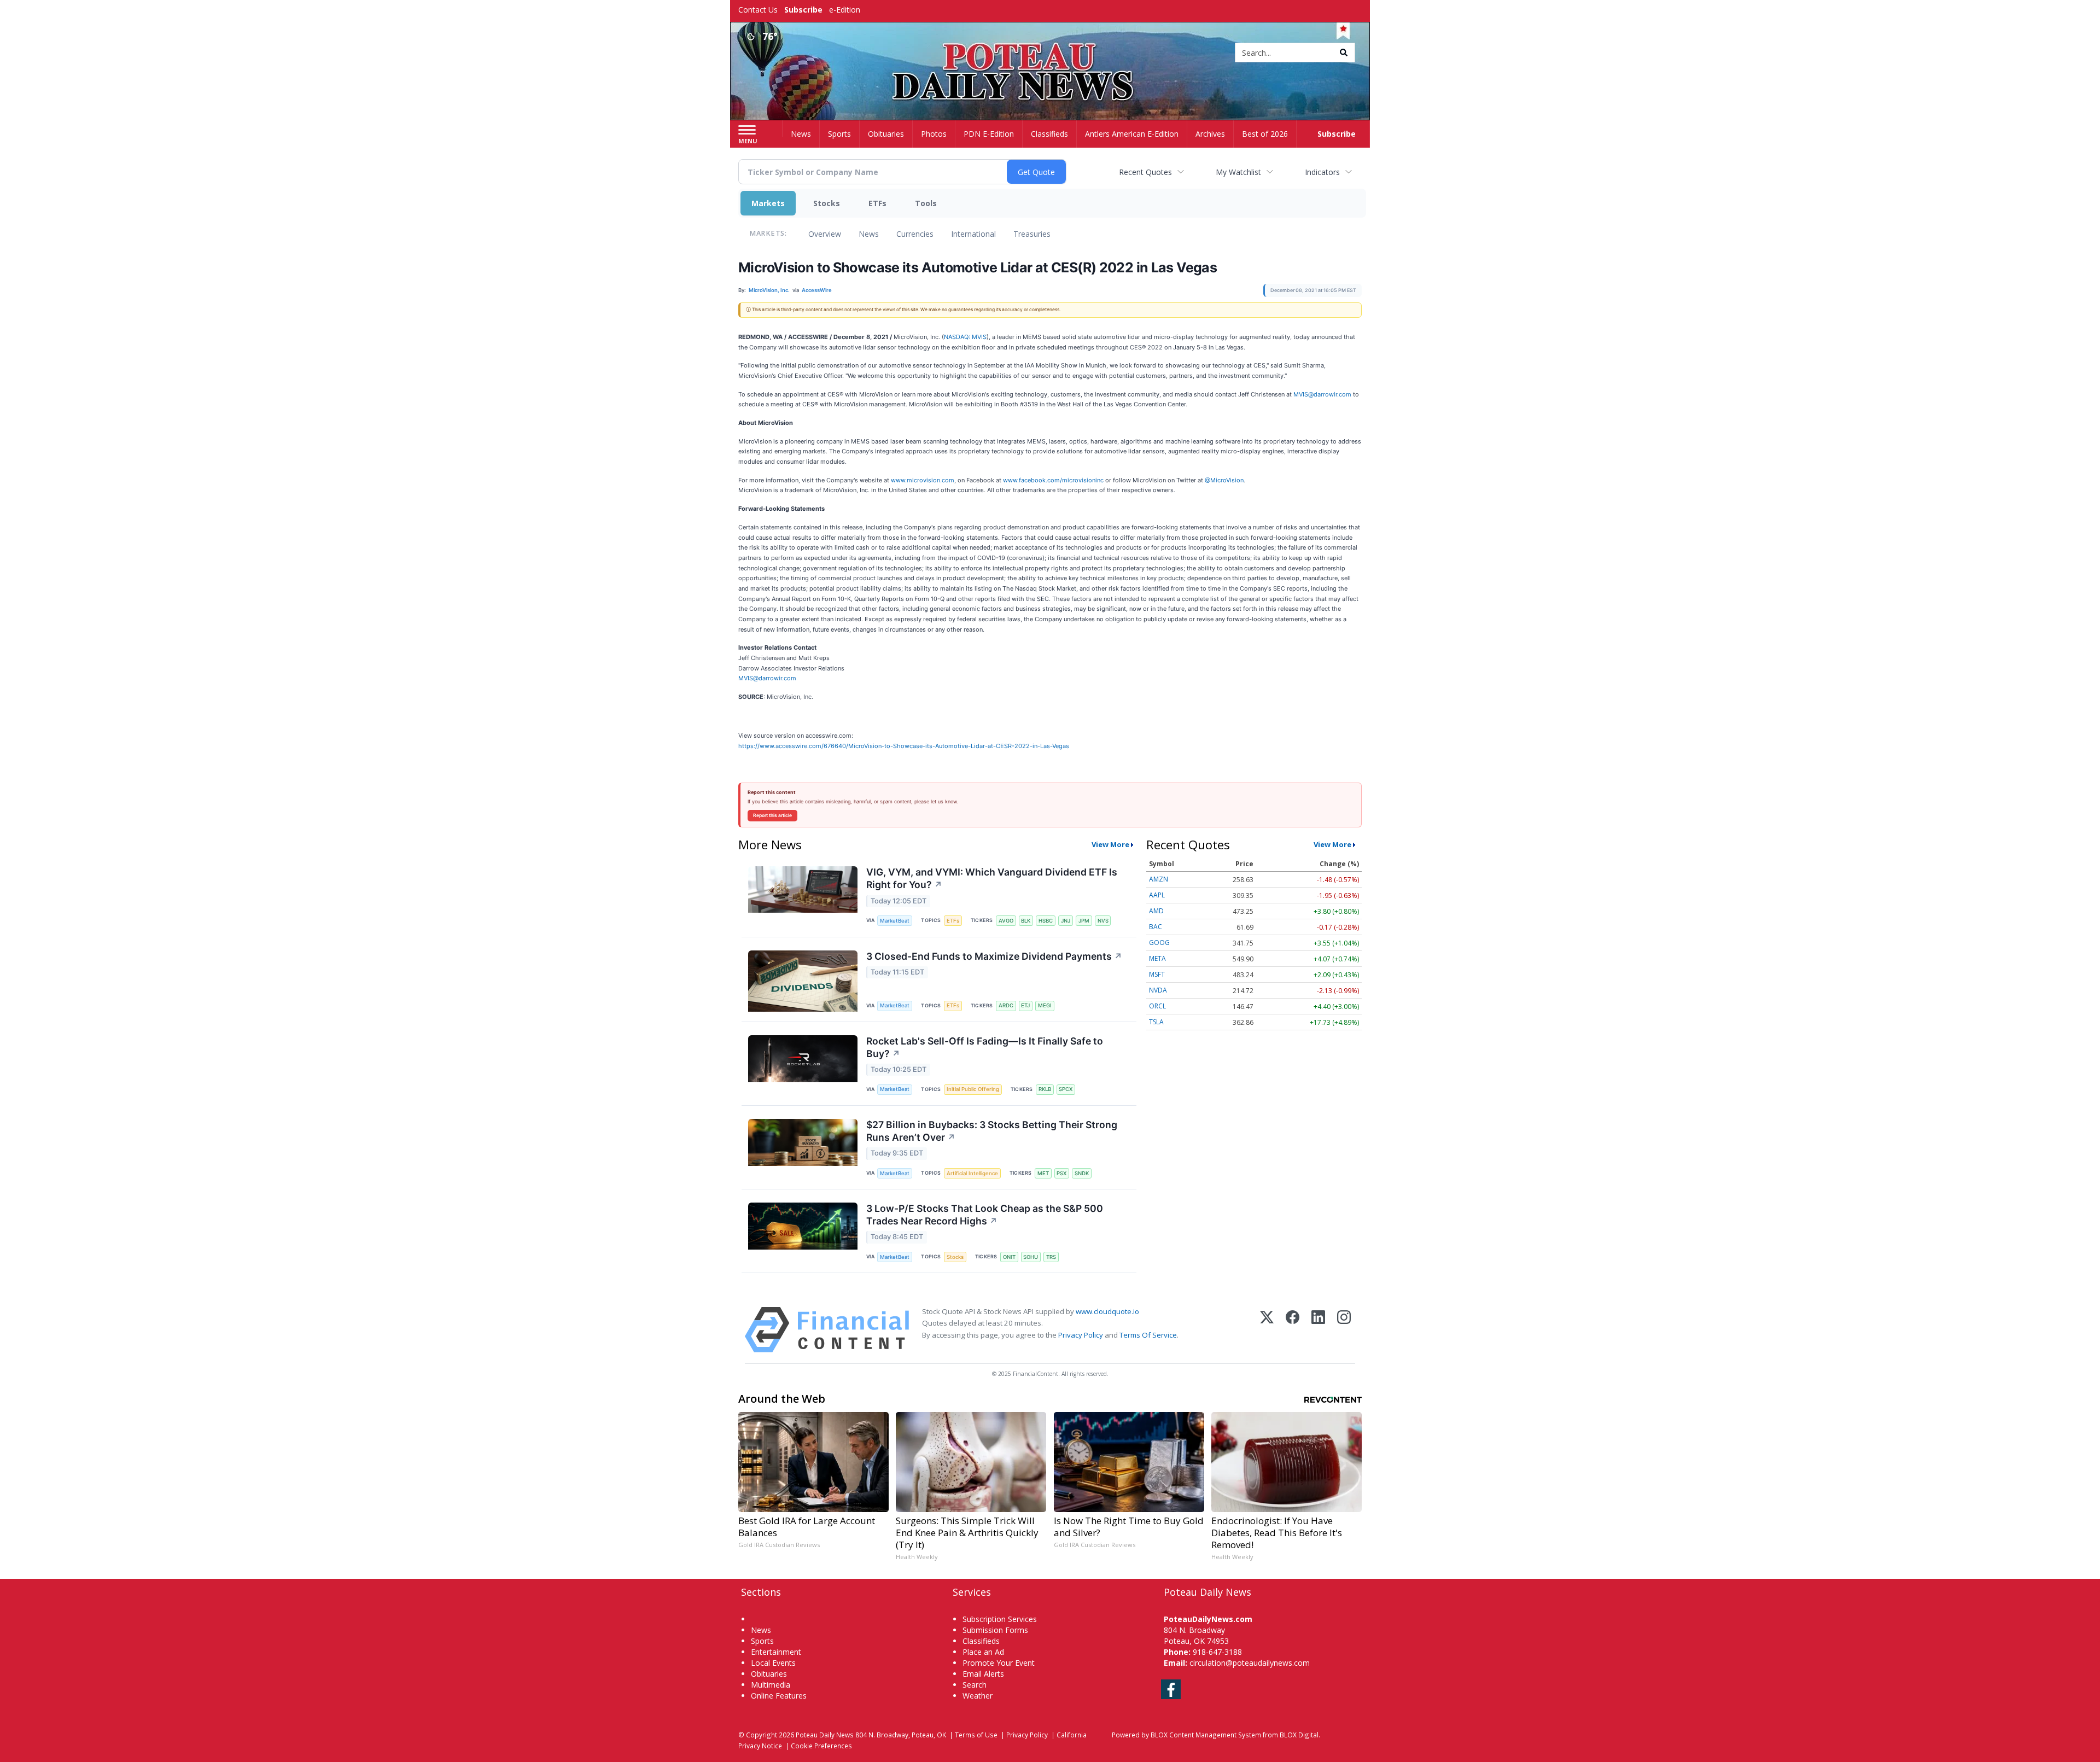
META (1157, 958)
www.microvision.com (923, 480)
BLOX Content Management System (1206, 1735)
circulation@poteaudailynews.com (1250, 1663)
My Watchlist (1238, 172)
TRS (1051, 1257)
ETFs (877, 203)
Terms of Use (976, 1735)
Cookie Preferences (821, 1746)
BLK (1026, 921)
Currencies (915, 234)
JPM (1084, 921)
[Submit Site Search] (1344, 52)
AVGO (1006, 921)
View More (1110, 844)
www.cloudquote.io (1107, 1311)
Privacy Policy (1081, 1335)
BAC (1156, 927)
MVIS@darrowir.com (1322, 394)
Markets (768, 203)
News (869, 234)
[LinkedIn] (1318, 1330)
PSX (1061, 1173)
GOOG (1159, 943)
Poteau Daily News (825, 1735)
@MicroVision (1224, 480)
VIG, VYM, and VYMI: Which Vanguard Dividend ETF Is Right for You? (992, 878)
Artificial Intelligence (972, 1173)
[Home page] (1050, 53)
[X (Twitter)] (1267, 1330)
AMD (1156, 911)
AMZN (1159, 879)
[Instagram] (1344, 1330)
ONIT (1009, 1257)
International (973, 234)
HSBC (1046, 921)
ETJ (1025, 1005)
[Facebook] (1293, 1330)
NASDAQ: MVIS (965, 337)
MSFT (1157, 974)
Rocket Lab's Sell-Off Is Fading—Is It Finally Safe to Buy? (985, 1047)
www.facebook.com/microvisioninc (1053, 480)
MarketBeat (895, 921)
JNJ (1066, 921)
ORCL (1157, 1006)
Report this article (772, 815)
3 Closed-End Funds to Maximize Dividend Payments (994, 956)
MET (1043, 1173)
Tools (926, 203)
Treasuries (1032, 234)
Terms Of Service (1148, 1335)
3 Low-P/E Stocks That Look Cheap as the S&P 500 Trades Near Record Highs (985, 1215)
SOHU (1031, 1257)
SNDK (1082, 1173)
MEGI (1045, 1005)
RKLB (1045, 1089)
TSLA (1156, 1022)
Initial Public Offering (973, 1089)
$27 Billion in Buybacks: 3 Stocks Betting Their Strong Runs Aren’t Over (992, 1131)
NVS (1103, 921)
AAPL (1157, 895)
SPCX (1066, 1089)
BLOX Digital (1299, 1735)
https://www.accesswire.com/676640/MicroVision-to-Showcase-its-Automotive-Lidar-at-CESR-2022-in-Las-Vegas (904, 746)
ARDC (1006, 1005)
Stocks (827, 203)
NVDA (1158, 990)
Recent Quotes (1145, 172)
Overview (825, 234)
